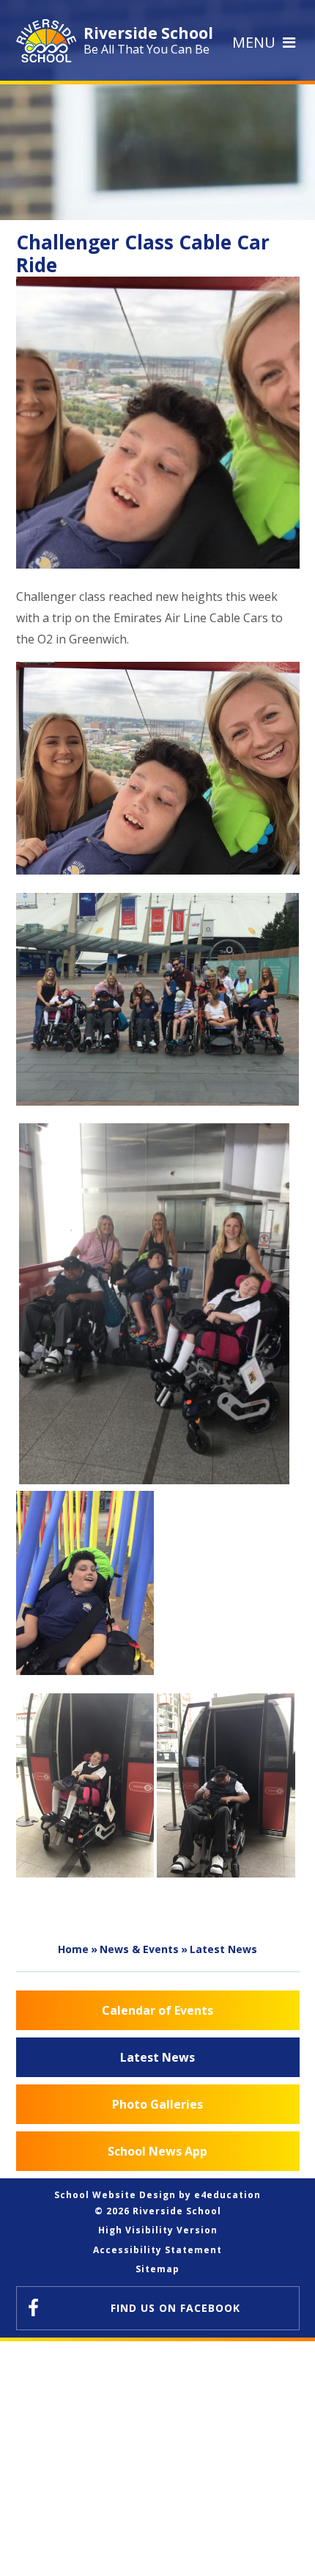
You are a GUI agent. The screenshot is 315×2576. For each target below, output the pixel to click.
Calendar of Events (157, 2010)
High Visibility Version (158, 2230)
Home (73, 1949)
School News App (157, 2151)
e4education (227, 2195)
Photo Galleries (157, 2104)
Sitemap (157, 2269)
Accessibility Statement (157, 2250)
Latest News (223, 1949)
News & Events (139, 1949)
